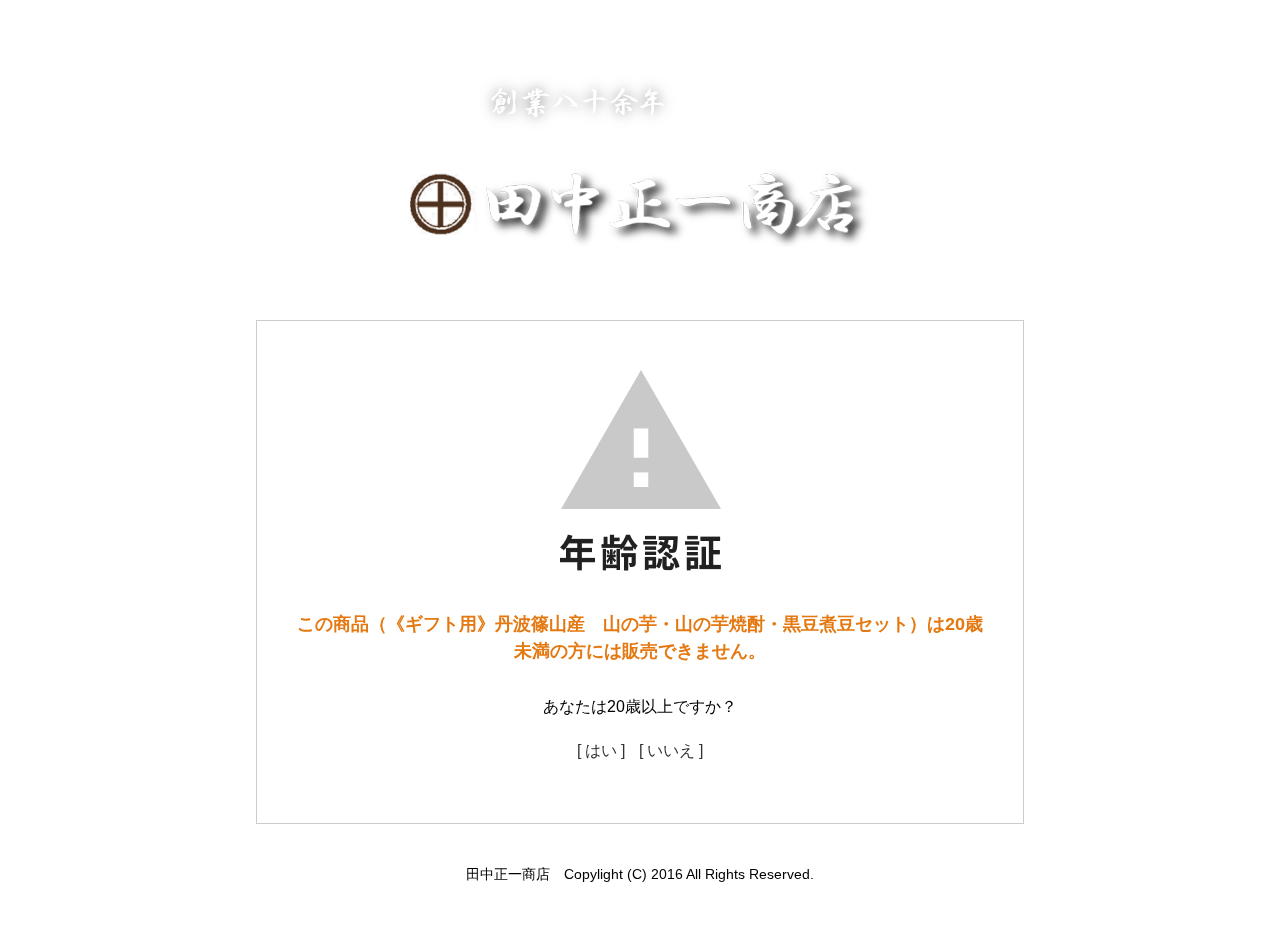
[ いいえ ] (671, 750)
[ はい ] (601, 750)
